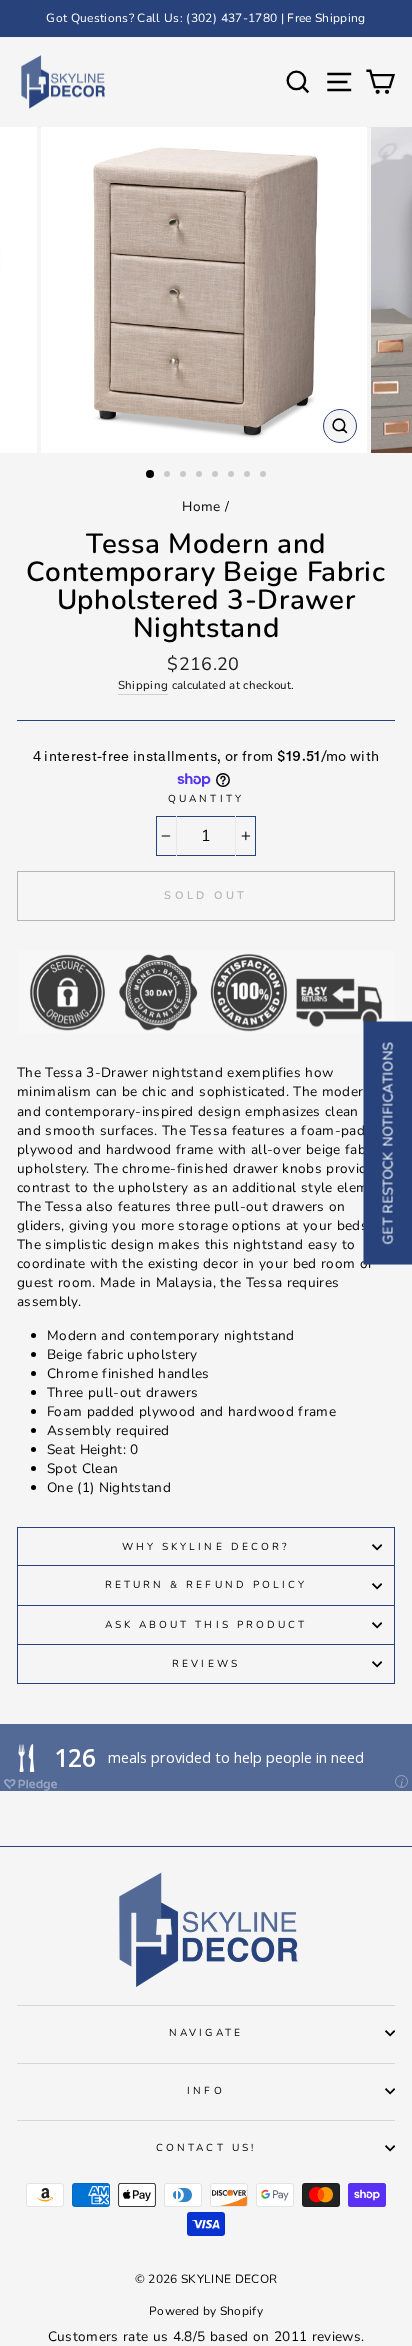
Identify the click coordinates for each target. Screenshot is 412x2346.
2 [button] (169, 476)
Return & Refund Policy (206, 1585)
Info (205, 2091)
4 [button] (201, 476)
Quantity (205, 799)
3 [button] (185, 476)
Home (201, 506)
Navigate (205, 2033)
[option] (206, 18)
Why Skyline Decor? (206, 1547)
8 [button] (265, 476)
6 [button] (233, 476)
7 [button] (249, 476)
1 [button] (151, 475)
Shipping (143, 685)
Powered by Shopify (206, 2311)
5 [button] (217, 476)
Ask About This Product (206, 1625)
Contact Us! (206, 2148)
